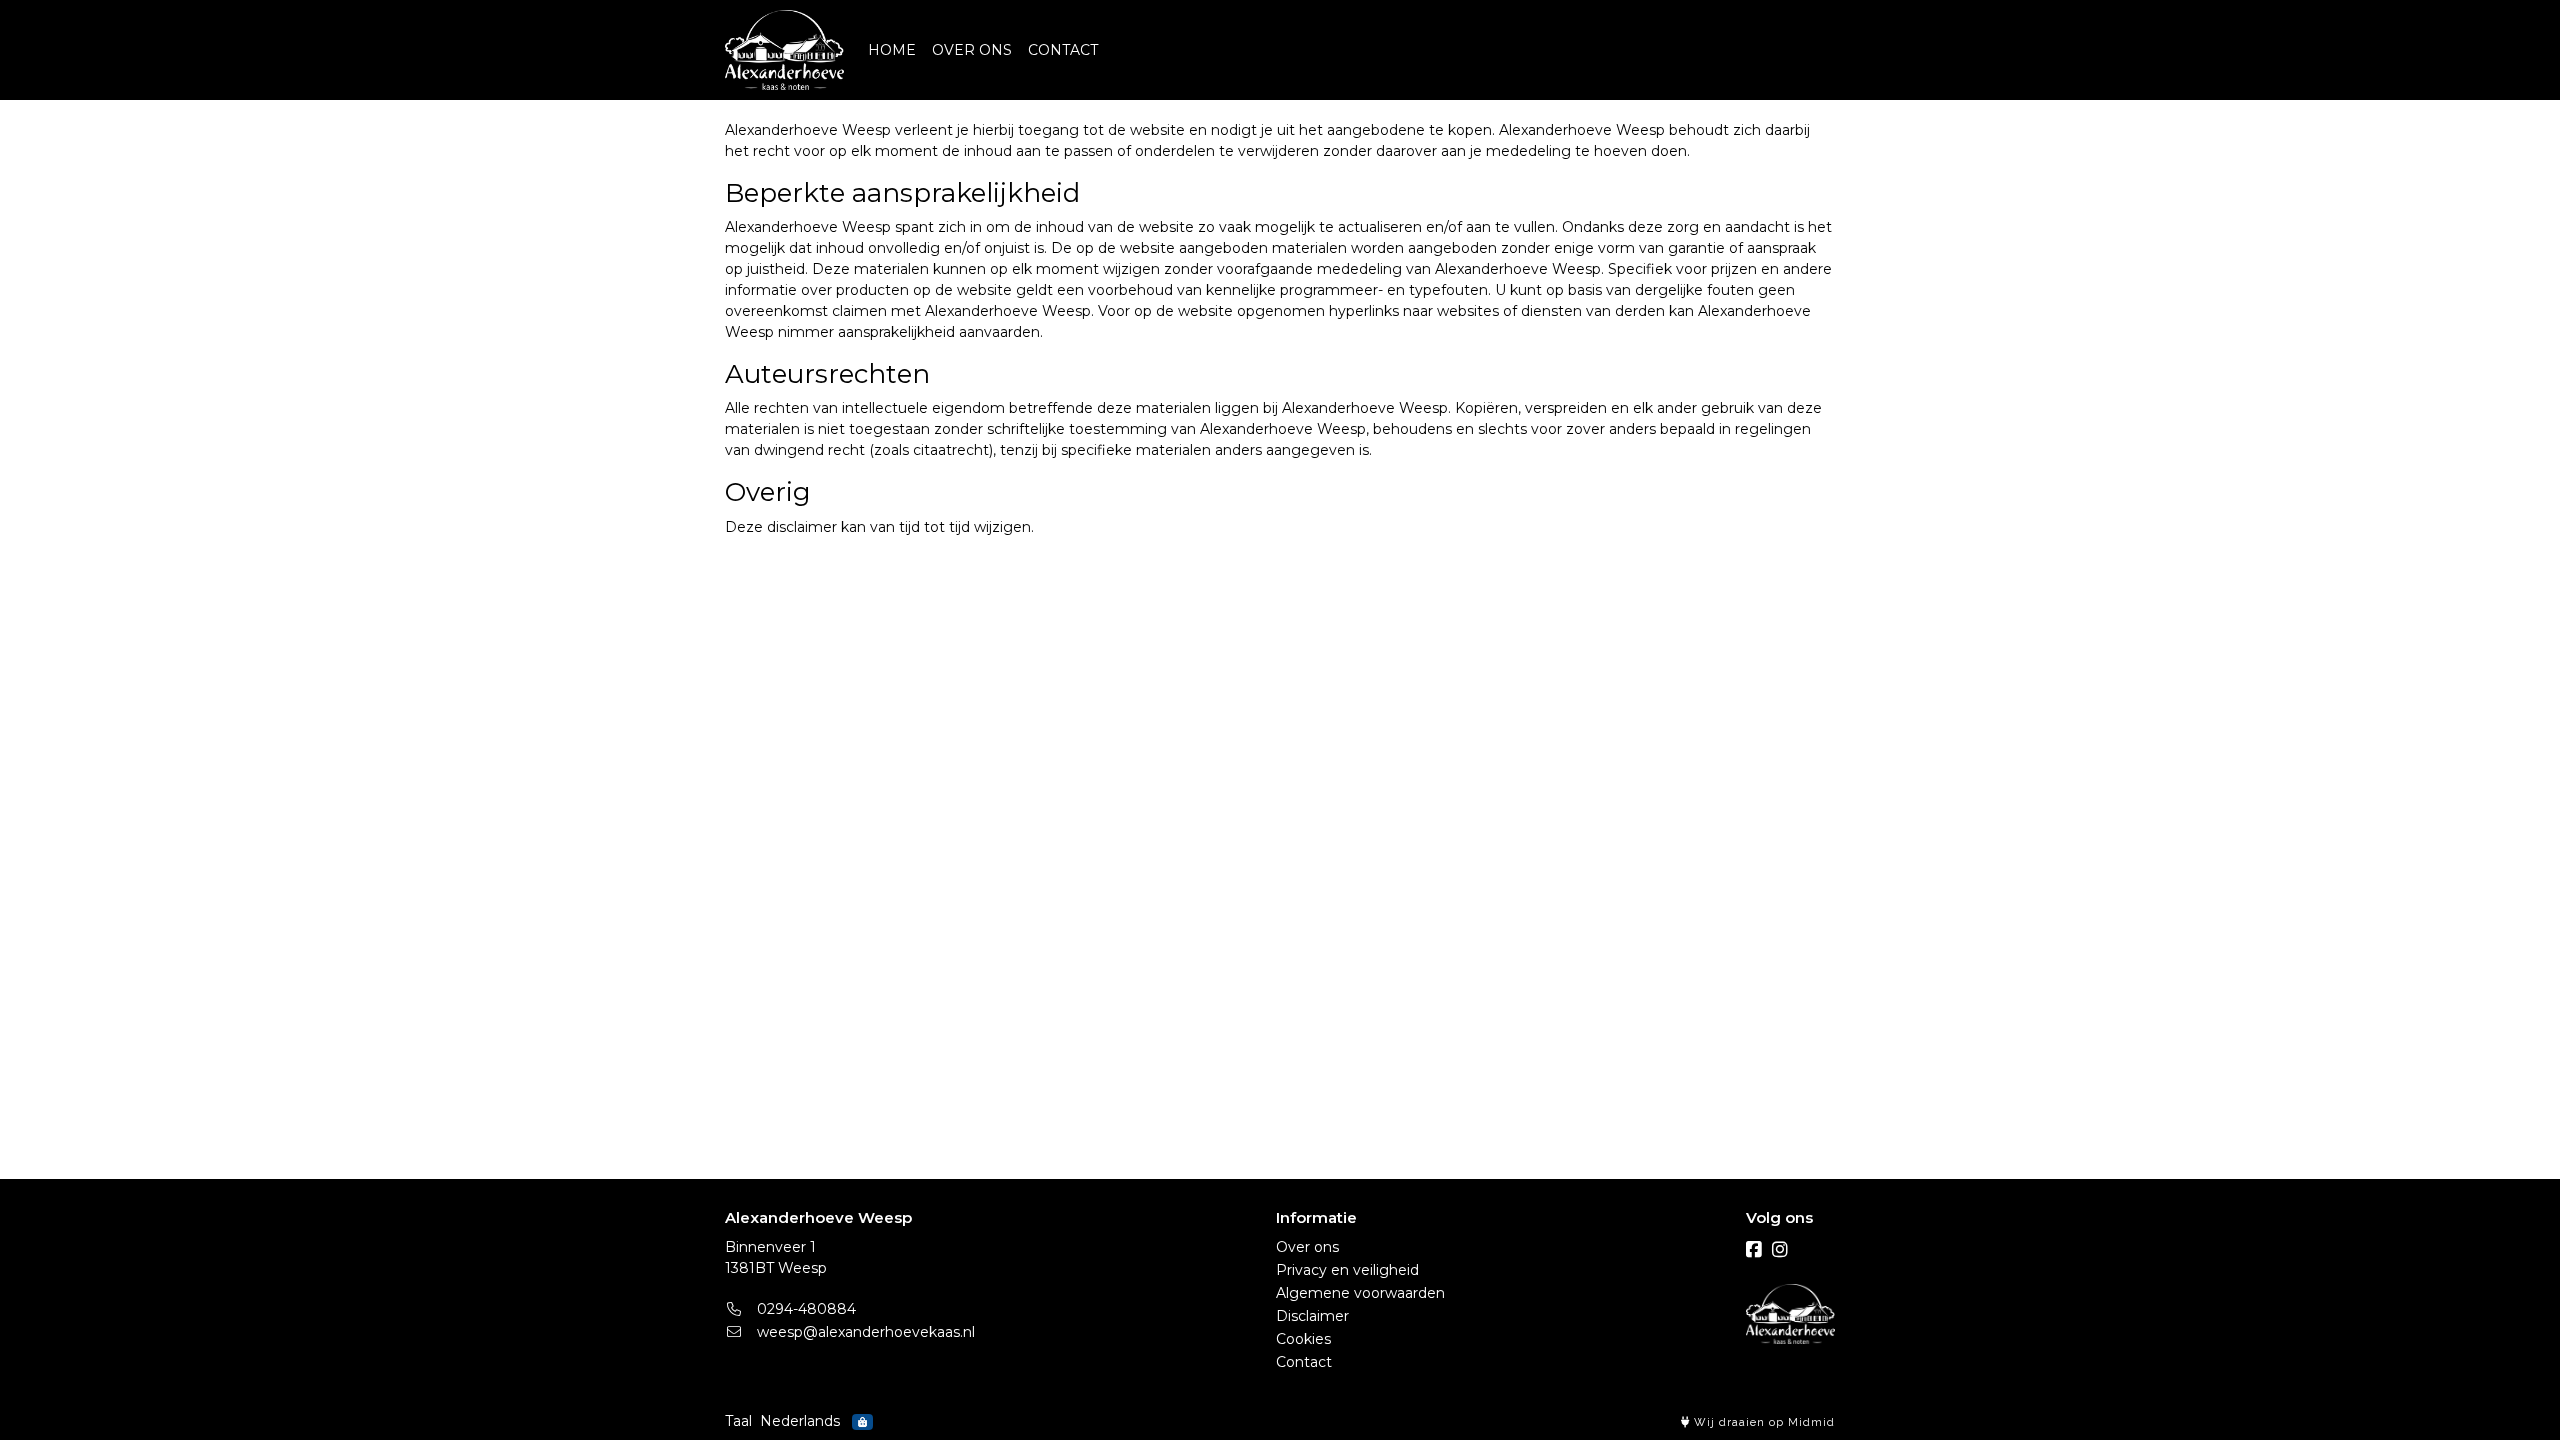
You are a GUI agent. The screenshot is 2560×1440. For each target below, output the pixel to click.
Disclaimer (1312, 1316)
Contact (1304, 1362)
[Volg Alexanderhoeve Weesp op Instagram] (1780, 1250)
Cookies (1303, 1339)
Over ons (1307, 1247)
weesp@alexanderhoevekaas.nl (864, 1332)
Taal (738, 1421)
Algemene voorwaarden (1360, 1293)
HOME (892, 50)
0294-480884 (804, 1309)
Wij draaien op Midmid (1762, 1422)
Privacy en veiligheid (1347, 1270)
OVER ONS (972, 50)
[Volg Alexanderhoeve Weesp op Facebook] (1754, 1250)
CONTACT (1063, 50)
